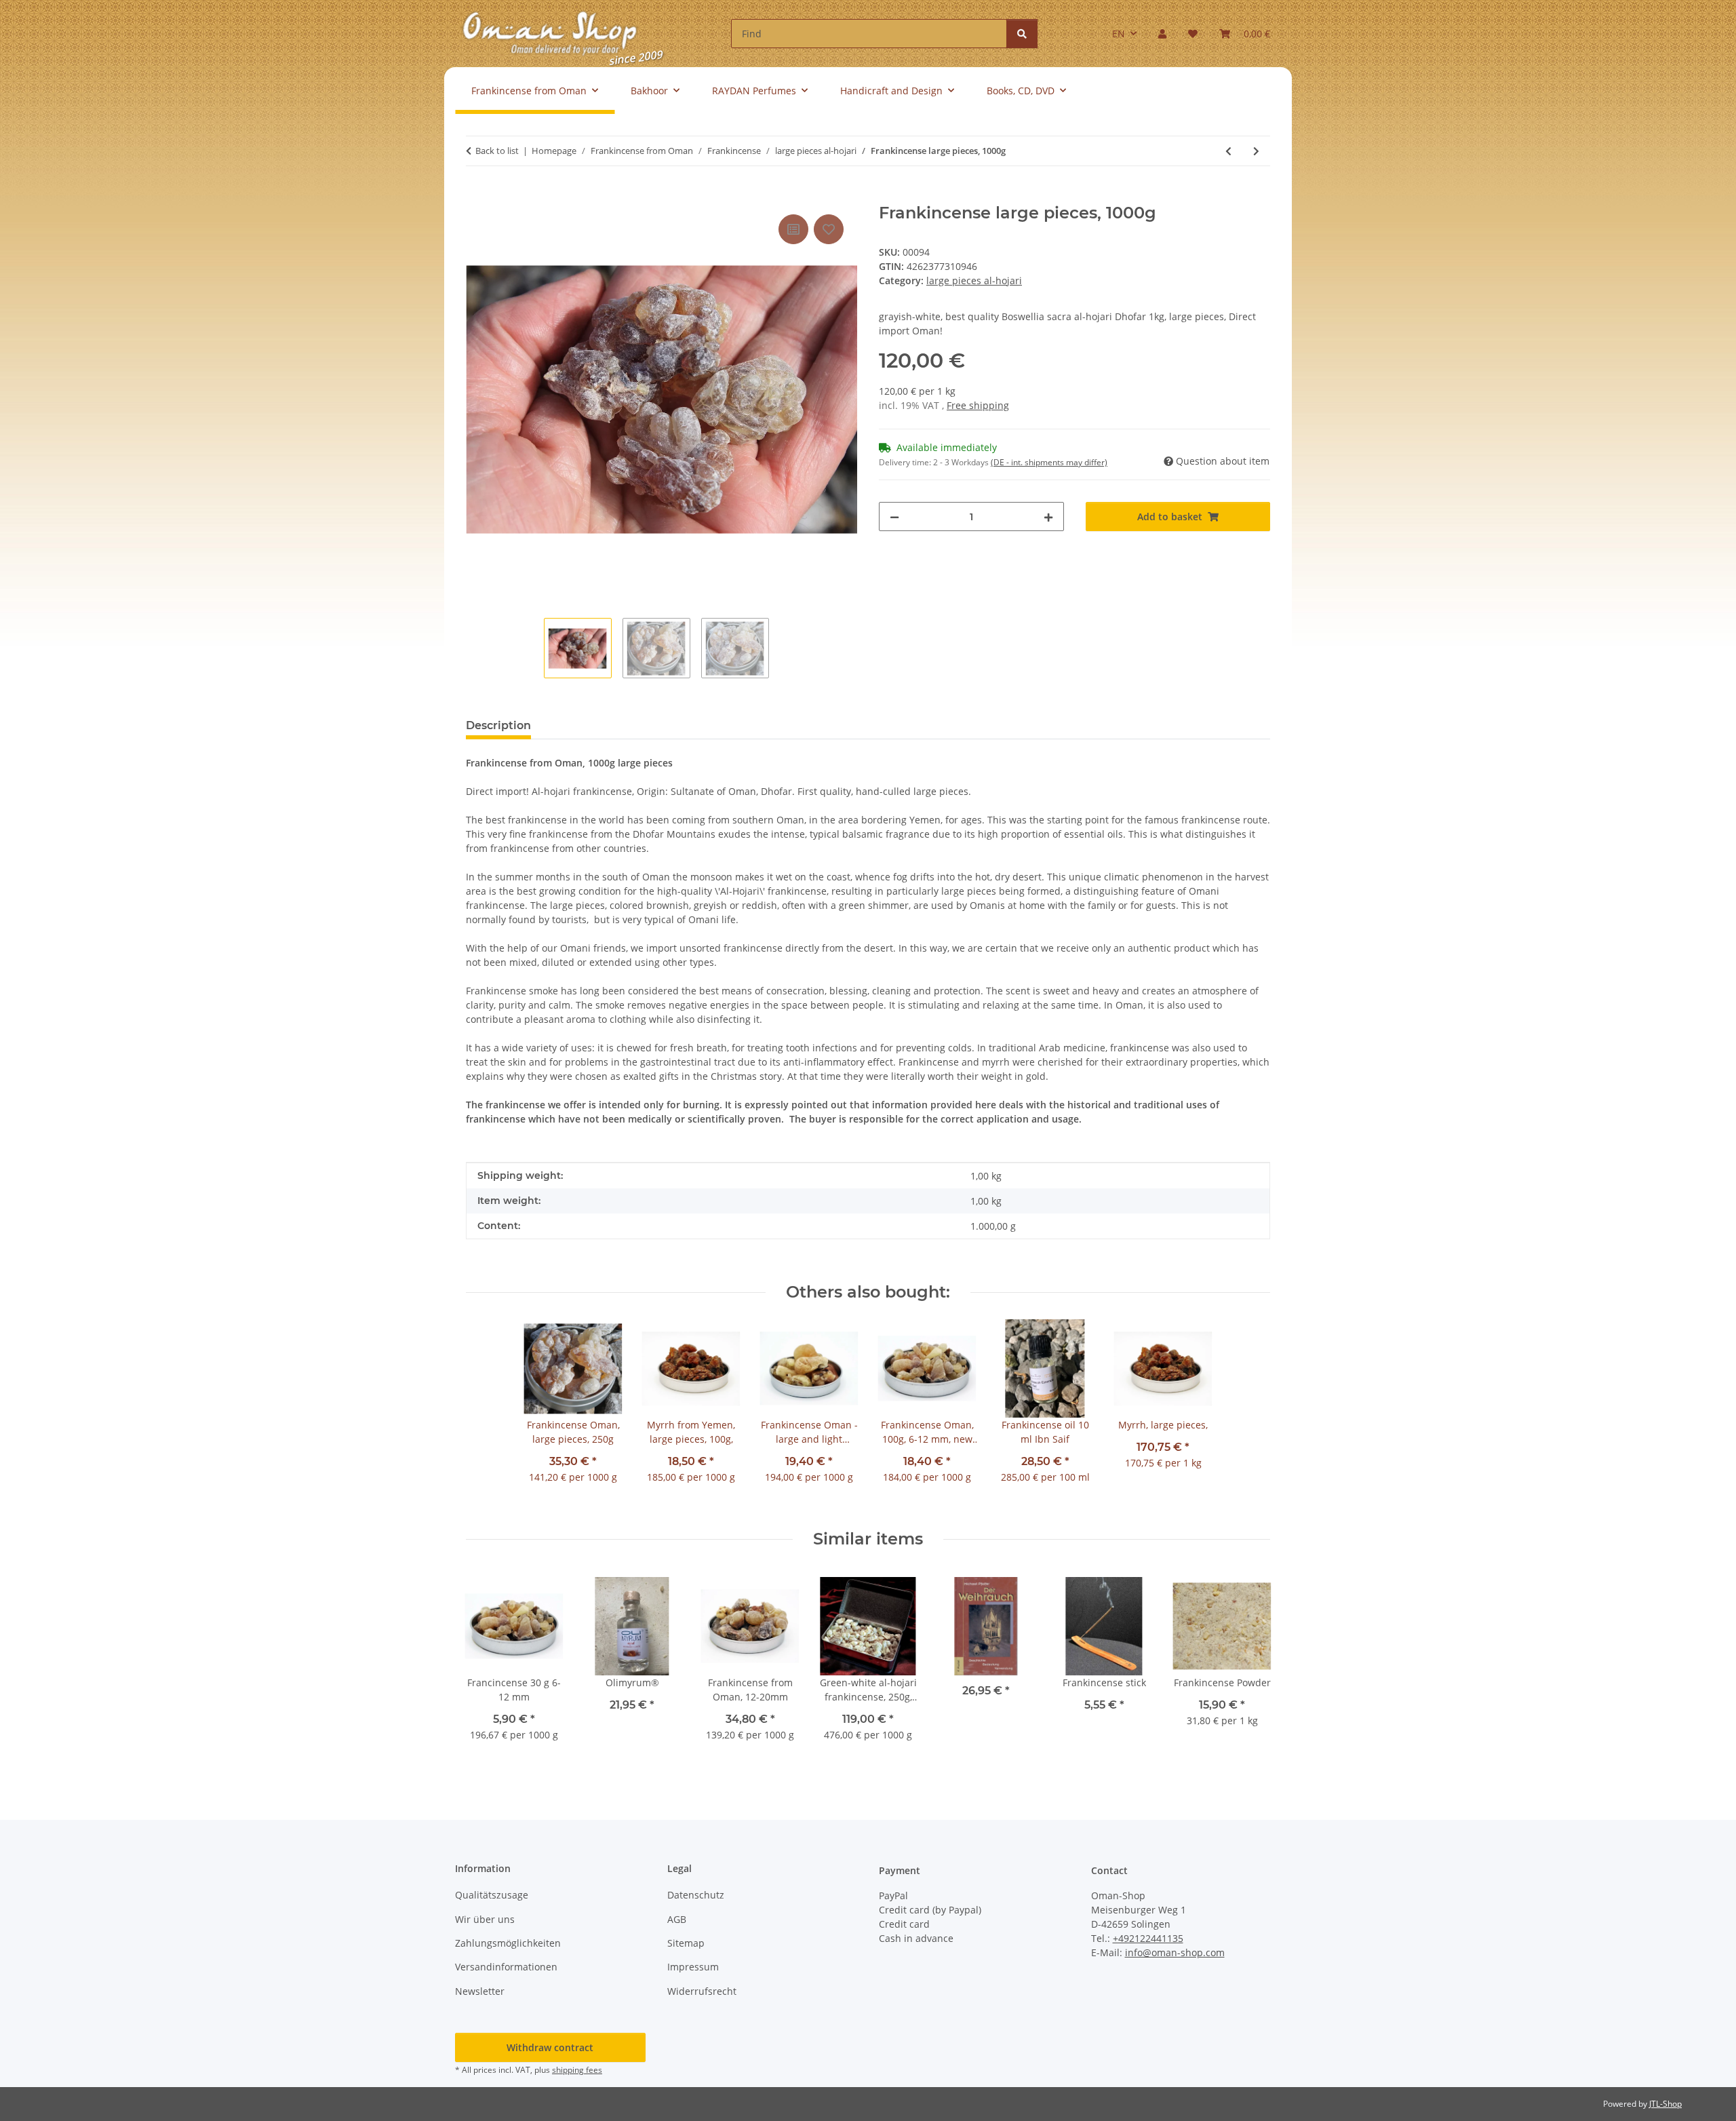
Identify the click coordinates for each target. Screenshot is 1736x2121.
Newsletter (480, 1991)
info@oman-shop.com (1175, 1952)
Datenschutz (696, 1895)
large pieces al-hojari (974, 280)
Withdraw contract (550, 2047)
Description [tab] (498, 725)
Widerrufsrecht (702, 1991)
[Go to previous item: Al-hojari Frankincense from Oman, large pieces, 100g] (1228, 151)
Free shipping (978, 405)
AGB (677, 1919)
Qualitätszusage (492, 1895)
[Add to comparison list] (793, 229)
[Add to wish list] (829, 229)
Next (1248, 1668)
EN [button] (1119, 34)
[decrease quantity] (894, 517)
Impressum (693, 1967)
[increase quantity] (1048, 517)
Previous (489, 1668)
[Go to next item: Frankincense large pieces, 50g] (1256, 151)
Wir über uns (485, 1919)
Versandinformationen (506, 1967)
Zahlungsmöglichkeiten (508, 1943)
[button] (1162, 34)
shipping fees (577, 2070)
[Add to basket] (477, 196)
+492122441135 (1148, 1938)
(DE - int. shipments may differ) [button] (1049, 462)
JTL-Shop (1665, 2104)
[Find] (1022, 34)
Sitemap (686, 1943)
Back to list (497, 151)
